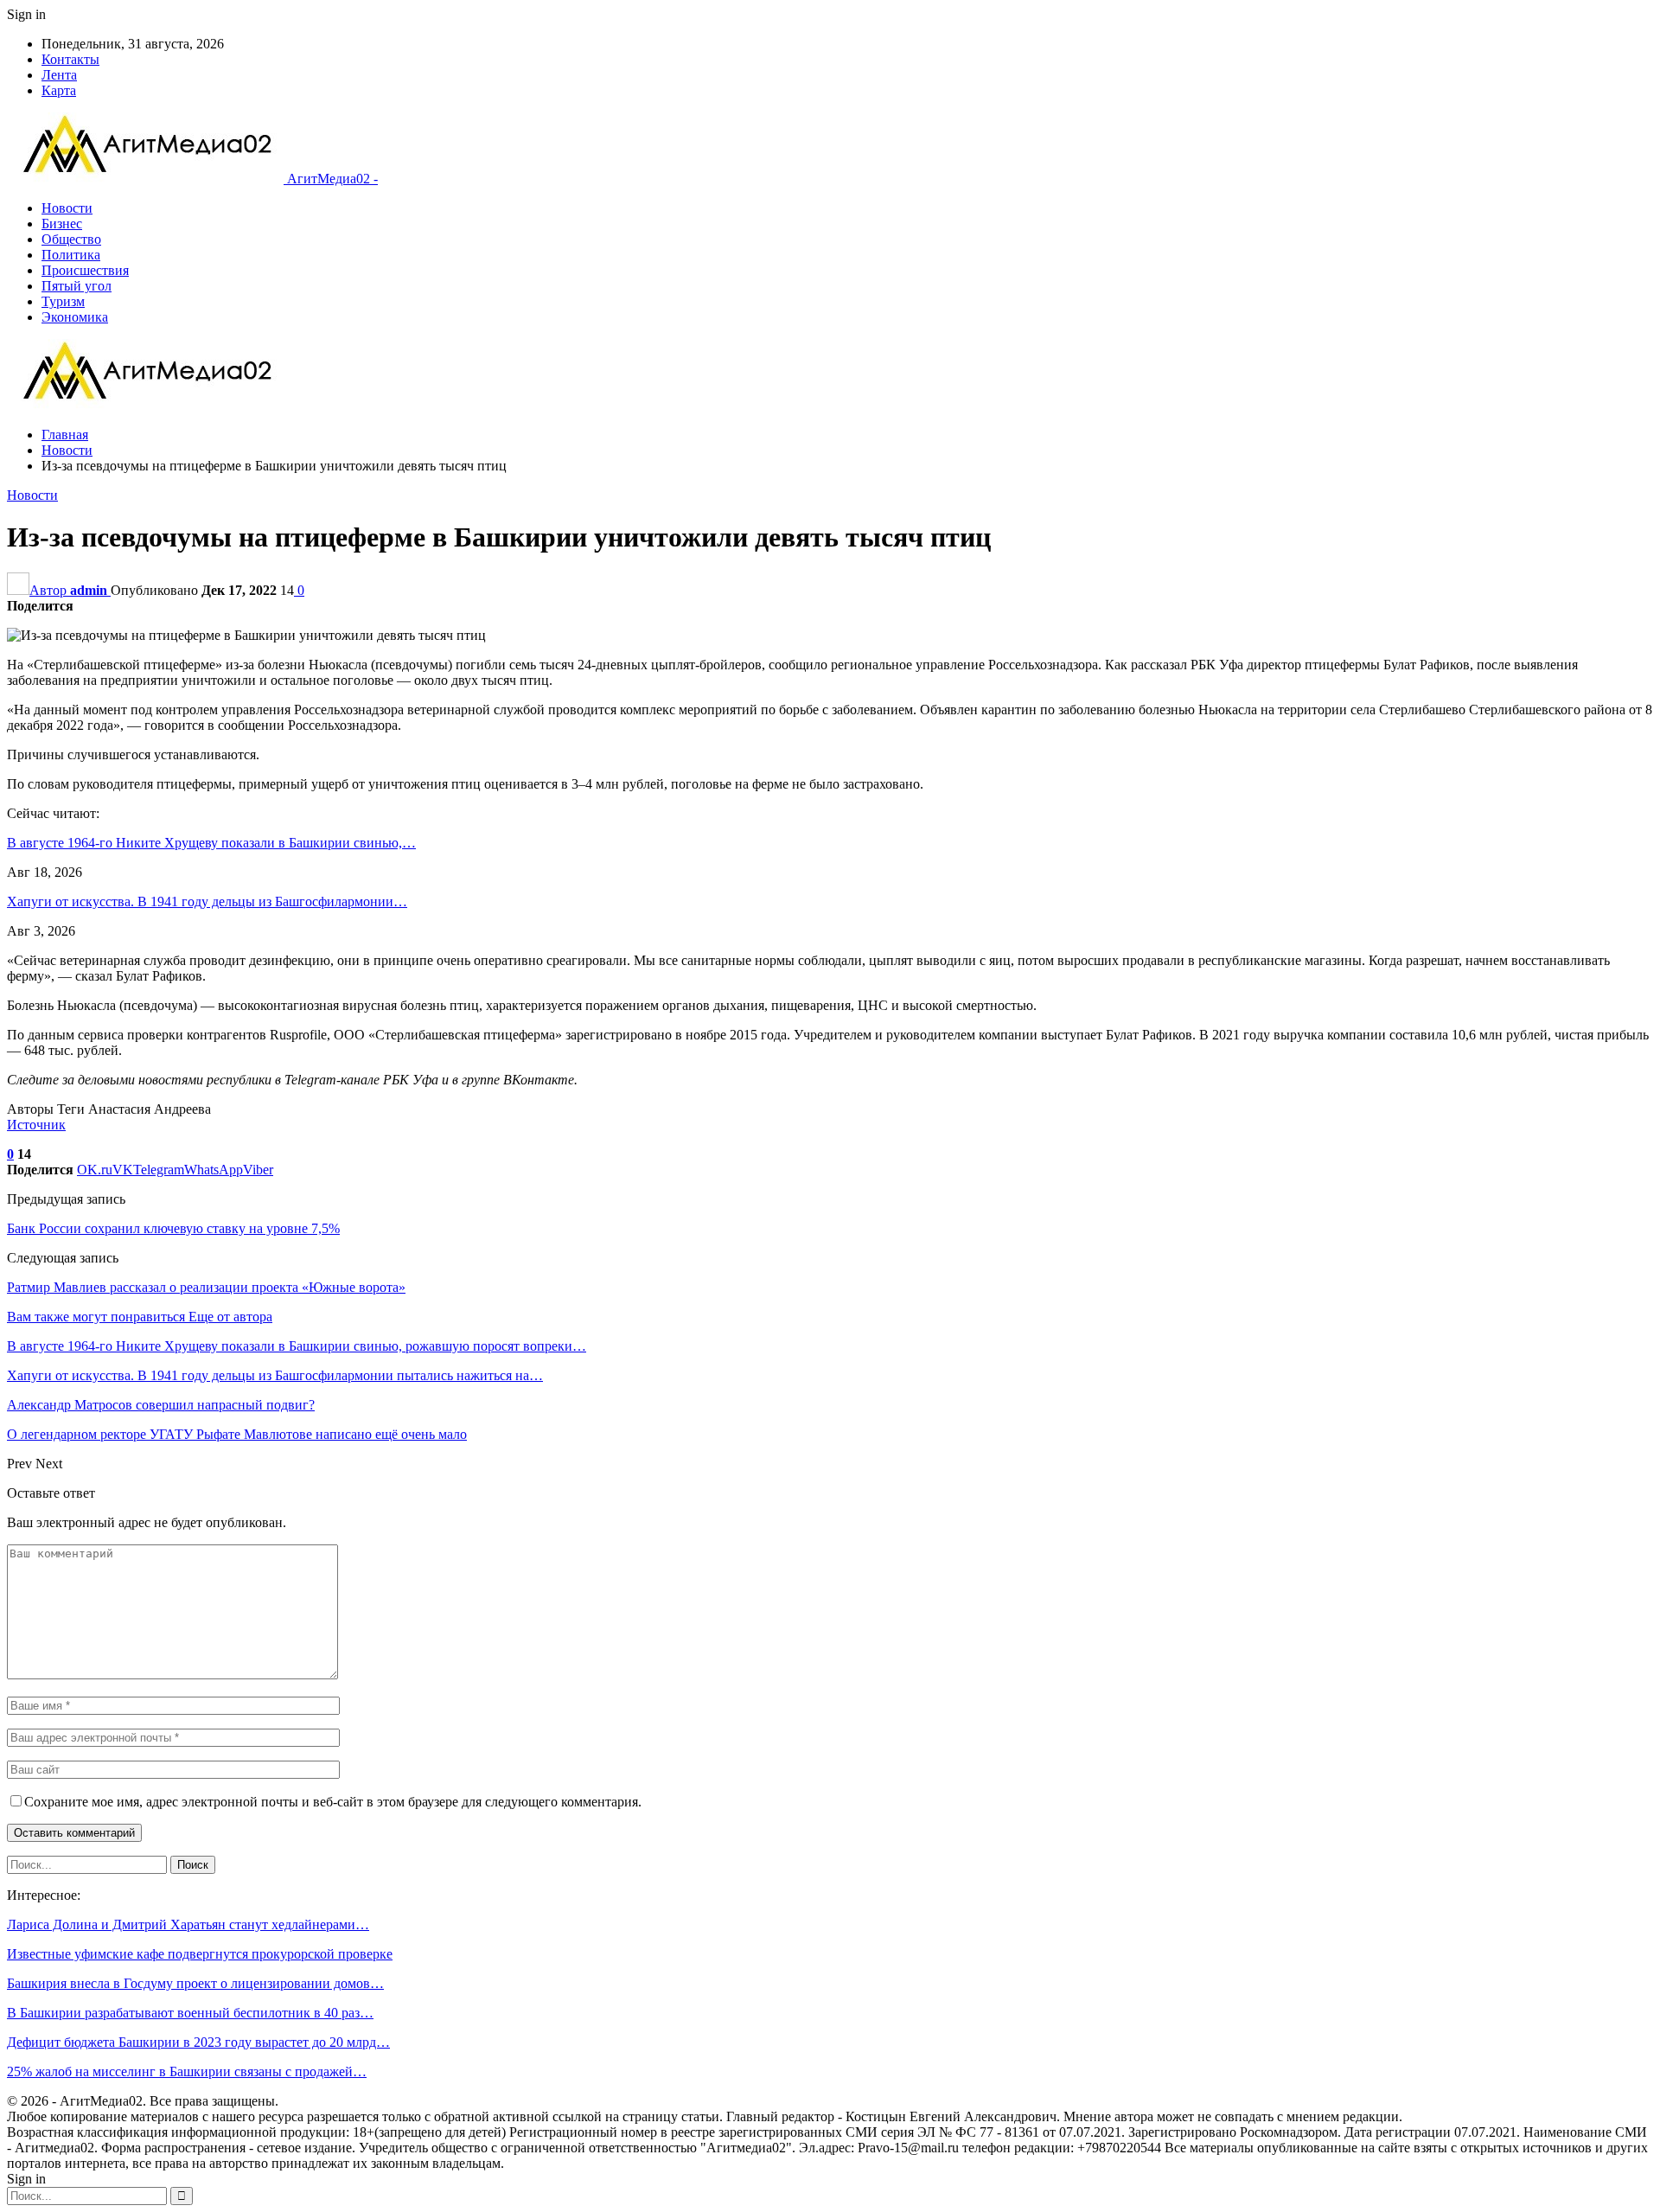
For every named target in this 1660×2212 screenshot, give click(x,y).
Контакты (70, 59)
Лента (59, 75)
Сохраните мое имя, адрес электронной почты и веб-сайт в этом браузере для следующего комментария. (333, 1802)
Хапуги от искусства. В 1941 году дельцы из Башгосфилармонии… (207, 901)
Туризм (63, 301)
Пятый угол (77, 286)
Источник (36, 1125)
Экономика (75, 317)
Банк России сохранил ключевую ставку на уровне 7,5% (173, 1228)
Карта (59, 90)
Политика (71, 255)
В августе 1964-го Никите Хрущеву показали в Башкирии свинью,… (211, 843)
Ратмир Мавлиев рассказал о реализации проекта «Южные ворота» (206, 1287)
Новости (67, 208)
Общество (71, 239)
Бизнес (62, 224)
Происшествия (85, 270)
